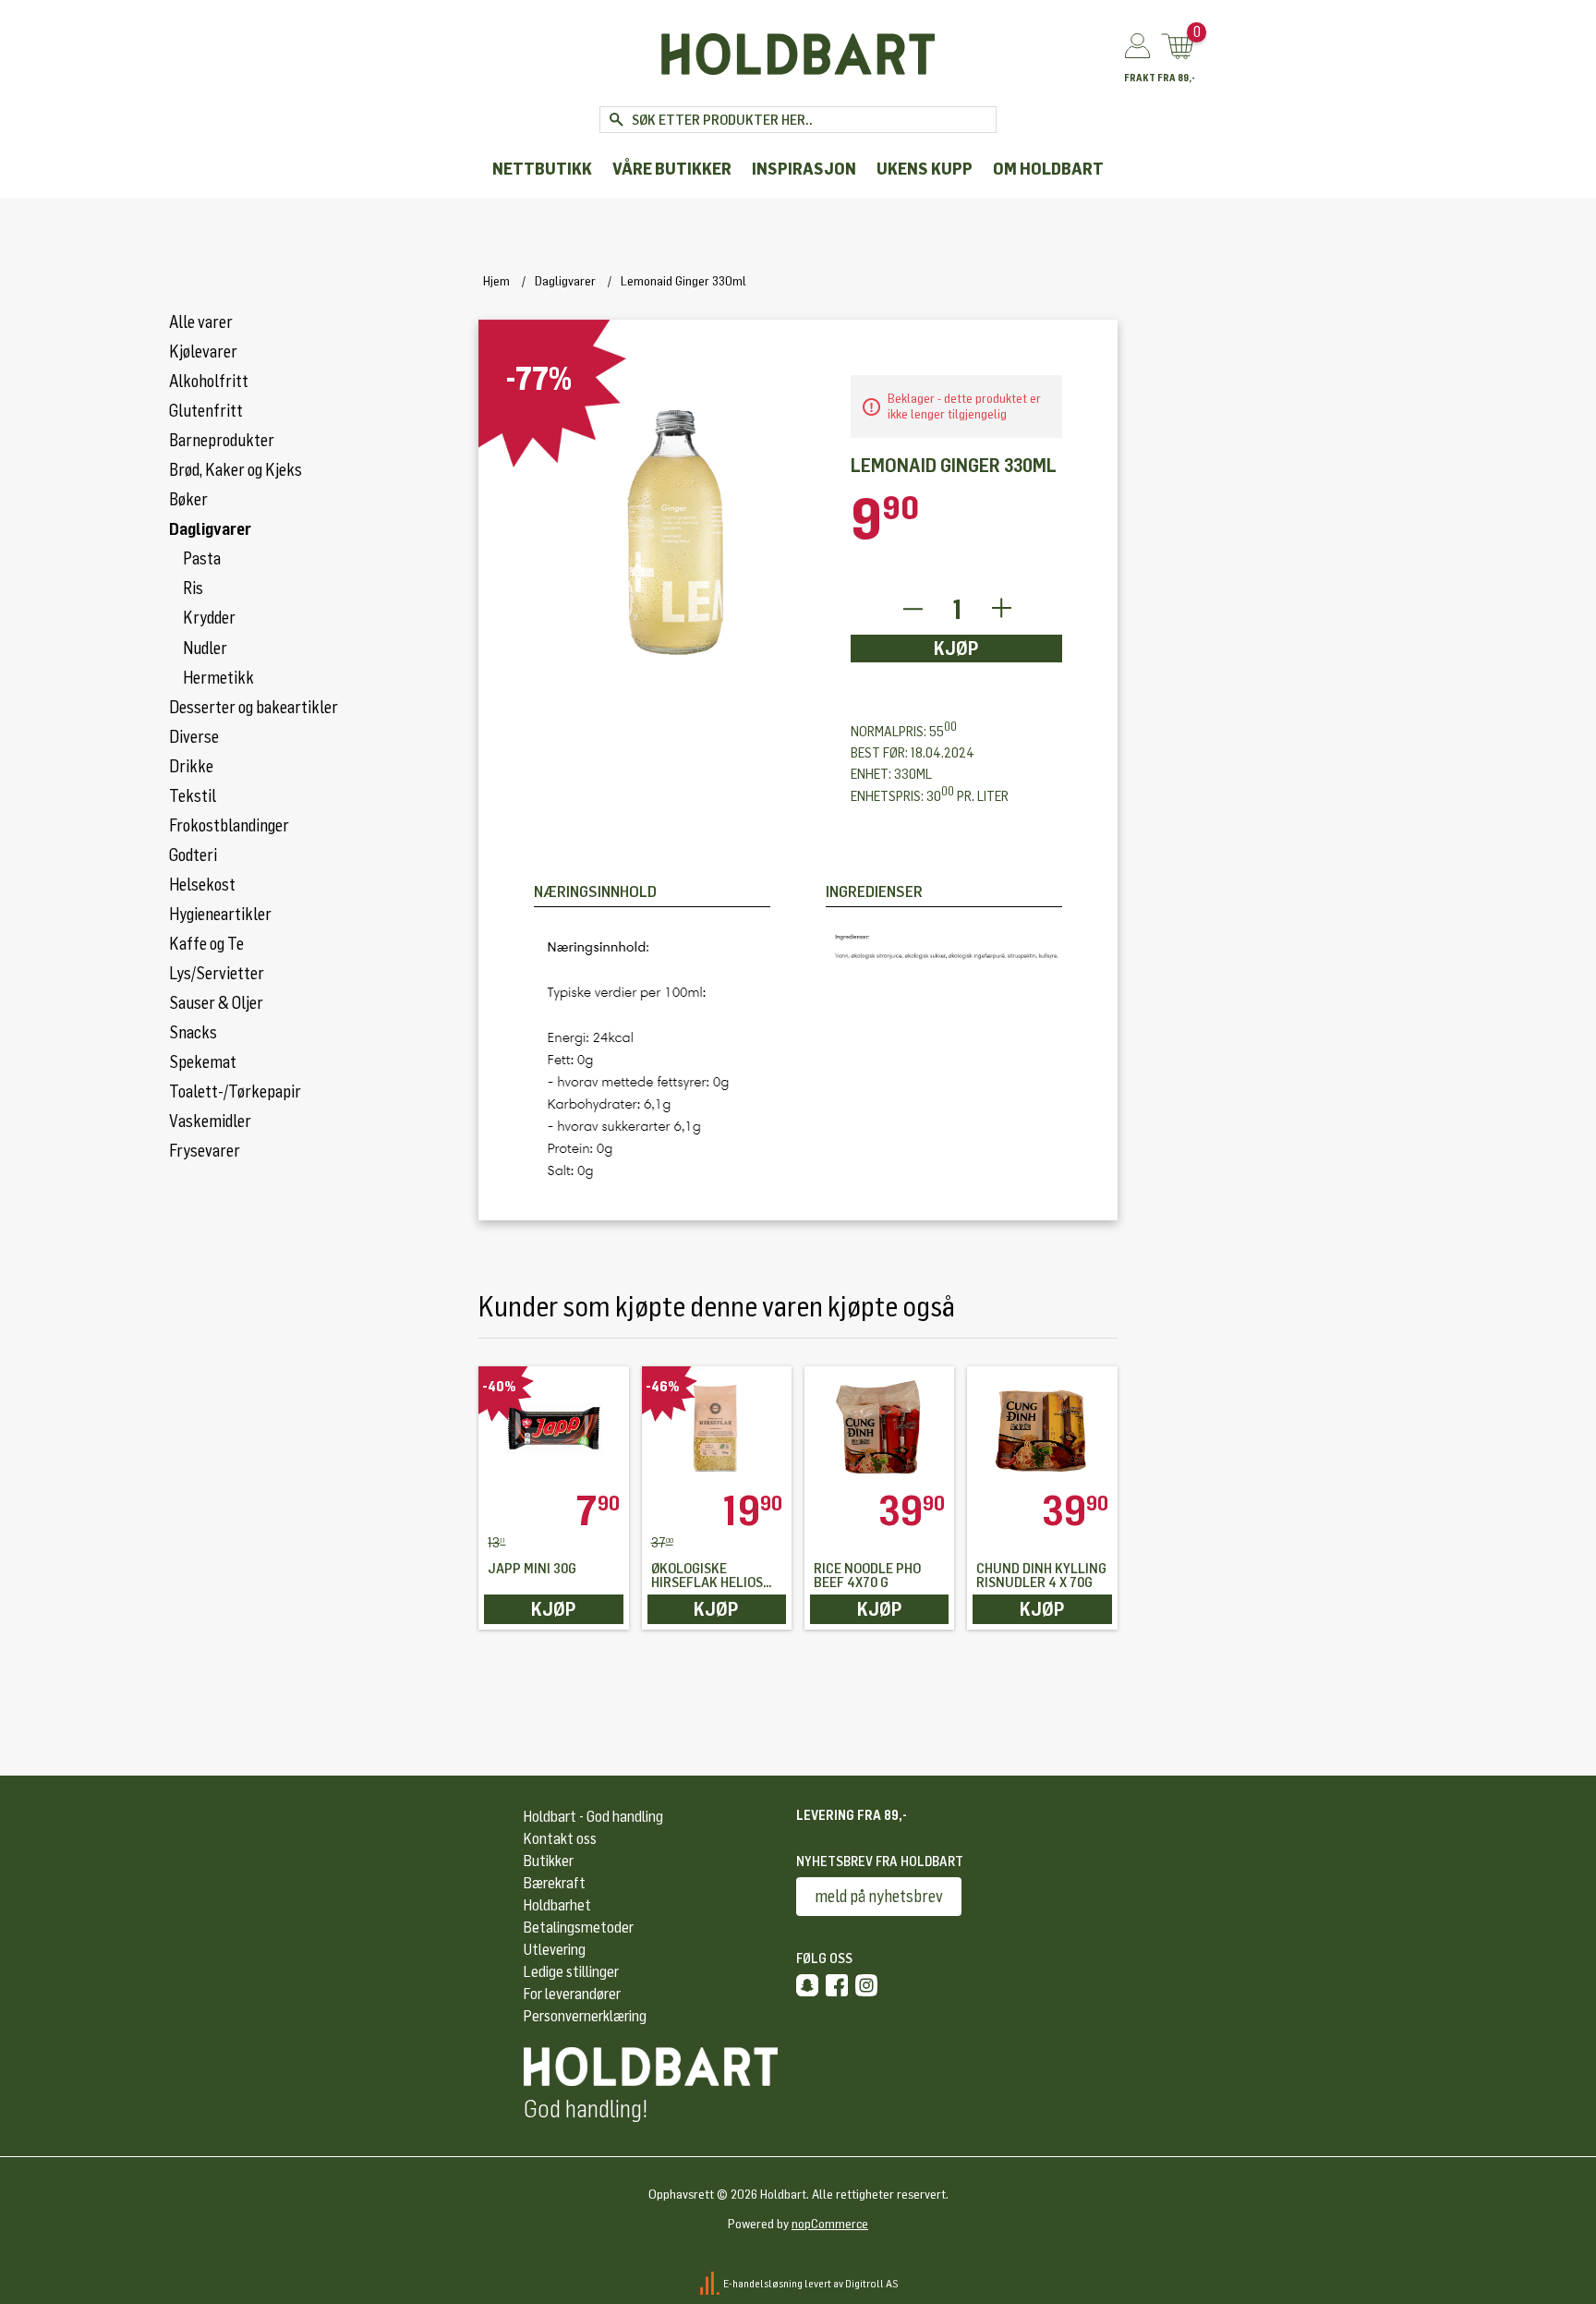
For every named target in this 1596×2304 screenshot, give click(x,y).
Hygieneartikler (220, 915)
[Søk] (616, 120)
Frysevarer (205, 1151)
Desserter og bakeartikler (254, 708)
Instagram (866, 1985)
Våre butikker (672, 170)
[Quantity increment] (1002, 609)
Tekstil (193, 796)
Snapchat (807, 1985)
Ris (193, 588)
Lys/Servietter (217, 974)
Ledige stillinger (571, 1972)
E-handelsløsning (763, 2284)
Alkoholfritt (209, 382)
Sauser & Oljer (216, 1003)
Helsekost (202, 885)
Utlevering (555, 1950)
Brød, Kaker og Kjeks (236, 470)
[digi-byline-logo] (711, 2284)
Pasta (202, 559)
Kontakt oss (560, 1839)
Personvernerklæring (585, 2016)
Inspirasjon (804, 170)
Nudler (205, 649)
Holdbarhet (557, 1905)
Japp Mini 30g (532, 1569)
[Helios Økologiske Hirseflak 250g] (717, 1428)
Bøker (188, 500)
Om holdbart (1048, 170)
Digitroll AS (872, 2284)
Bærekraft (555, 1883)
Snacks (193, 1033)
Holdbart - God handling (593, 1817)
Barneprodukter (222, 441)
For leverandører (572, 1994)
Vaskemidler (210, 1122)
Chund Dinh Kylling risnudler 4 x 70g (1041, 1576)
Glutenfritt (206, 411)
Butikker (549, 1861)
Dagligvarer (210, 529)
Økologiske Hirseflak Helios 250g (707, 1576)
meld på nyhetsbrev (879, 1897)
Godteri (193, 855)
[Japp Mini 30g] (553, 1428)
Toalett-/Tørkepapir (235, 1092)
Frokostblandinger (229, 826)
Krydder (209, 618)
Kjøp (956, 649)
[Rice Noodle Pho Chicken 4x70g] (1042, 1428)
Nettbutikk (542, 170)
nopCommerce (830, 2224)
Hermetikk (218, 678)
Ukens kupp (925, 170)
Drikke (191, 767)
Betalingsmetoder (579, 1928)
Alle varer (201, 322)
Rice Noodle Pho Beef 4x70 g (867, 1576)
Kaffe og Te (206, 944)
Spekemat (203, 1062)
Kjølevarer (203, 352)
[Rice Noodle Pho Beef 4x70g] (879, 1428)
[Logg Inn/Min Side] (1137, 47)
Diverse (194, 737)
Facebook (837, 1985)
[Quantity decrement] (912, 609)
